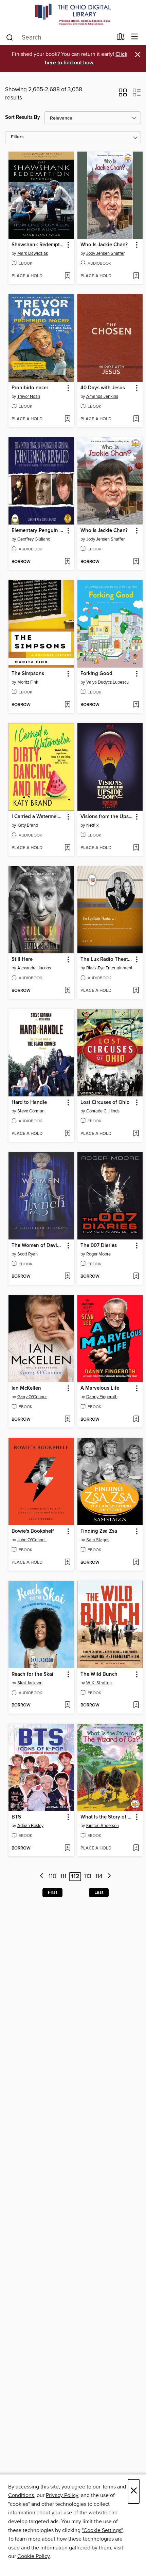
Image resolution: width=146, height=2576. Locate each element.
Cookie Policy (33, 2556)
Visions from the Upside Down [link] (107, 817)
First (52, 1892)
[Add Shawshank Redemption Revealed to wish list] (67, 276)
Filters (17, 137)
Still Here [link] (22, 959)
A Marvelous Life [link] (100, 1388)
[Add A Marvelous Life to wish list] (136, 1420)
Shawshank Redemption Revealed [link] (38, 245)
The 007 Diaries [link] (99, 1246)
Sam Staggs (98, 1540)
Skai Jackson (30, 1683)
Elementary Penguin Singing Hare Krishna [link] (38, 531)
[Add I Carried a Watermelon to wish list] (67, 848)
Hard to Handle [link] (29, 1103)
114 (99, 1876)
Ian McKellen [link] (26, 1388)
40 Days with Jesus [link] (103, 388)
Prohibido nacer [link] (30, 388)
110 (52, 1876)
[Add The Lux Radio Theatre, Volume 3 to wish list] (136, 991)
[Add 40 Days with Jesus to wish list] (136, 419)
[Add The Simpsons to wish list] (67, 705)
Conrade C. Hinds (103, 1111)
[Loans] (121, 38)
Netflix (92, 825)
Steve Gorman (31, 1111)
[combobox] (59, 37)
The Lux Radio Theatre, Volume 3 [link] (107, 959)
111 (63, 1876)
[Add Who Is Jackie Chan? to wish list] (136, 276)
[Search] (10, 37)
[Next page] (109, 1877)
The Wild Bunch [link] (99, 1674)
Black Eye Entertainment (109, 968)
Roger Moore (98, 1254)
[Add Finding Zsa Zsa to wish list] (136, 1563)
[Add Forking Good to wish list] (136, 705)
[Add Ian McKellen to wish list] (67, 1420)
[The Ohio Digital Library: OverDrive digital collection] (73, 14)
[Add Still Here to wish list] (67, 991)
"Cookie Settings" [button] (102, 2530)
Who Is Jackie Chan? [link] (104, 245)
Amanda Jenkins (102, 396)
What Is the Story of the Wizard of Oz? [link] (107, 1817)
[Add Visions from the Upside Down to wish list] (136, 848)
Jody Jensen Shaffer (105, 253)
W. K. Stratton (99, 1683)
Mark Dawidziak (33, 253)
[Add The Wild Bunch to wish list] (136, 1705)
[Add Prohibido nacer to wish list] (67, 419)
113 (88, 1876)
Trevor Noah (29, 396)
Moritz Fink (28, 682)
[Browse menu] (135, 37)
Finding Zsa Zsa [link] (99, 1531)
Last (99, 1892)
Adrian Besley (30, 1826)
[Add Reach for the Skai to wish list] (67, 1705)
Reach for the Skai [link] (32, 1674)
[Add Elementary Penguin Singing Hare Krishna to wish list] (67, 562)
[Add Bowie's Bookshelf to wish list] (67, 1563)
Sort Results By (23, 117)
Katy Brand (28, 825)
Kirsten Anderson (103, 1826)
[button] (123, 95)
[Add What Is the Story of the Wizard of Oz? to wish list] (136, 1848)
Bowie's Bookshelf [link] (33, 1531)
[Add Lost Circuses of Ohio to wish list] (136, 1134)
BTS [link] (16, 1817)
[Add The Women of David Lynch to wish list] (67, 1277)
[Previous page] (42, 1877)
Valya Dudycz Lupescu (107, 682)
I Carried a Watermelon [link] (38, 817)
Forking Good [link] (96, 674)
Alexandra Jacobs (34, 968)
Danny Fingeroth (102, 1397)
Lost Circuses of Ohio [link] (105, 1103)
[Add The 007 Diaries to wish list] (136, 1277)
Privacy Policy (62, 2495)
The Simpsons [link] (28, 674)
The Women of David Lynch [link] (38, 1246)
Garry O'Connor (32, 1397)
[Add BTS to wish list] (67, 1848)
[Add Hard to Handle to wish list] (67, 1134)
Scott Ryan (28, 1254)
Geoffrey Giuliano (34, 539)
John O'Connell (32, 1540)
